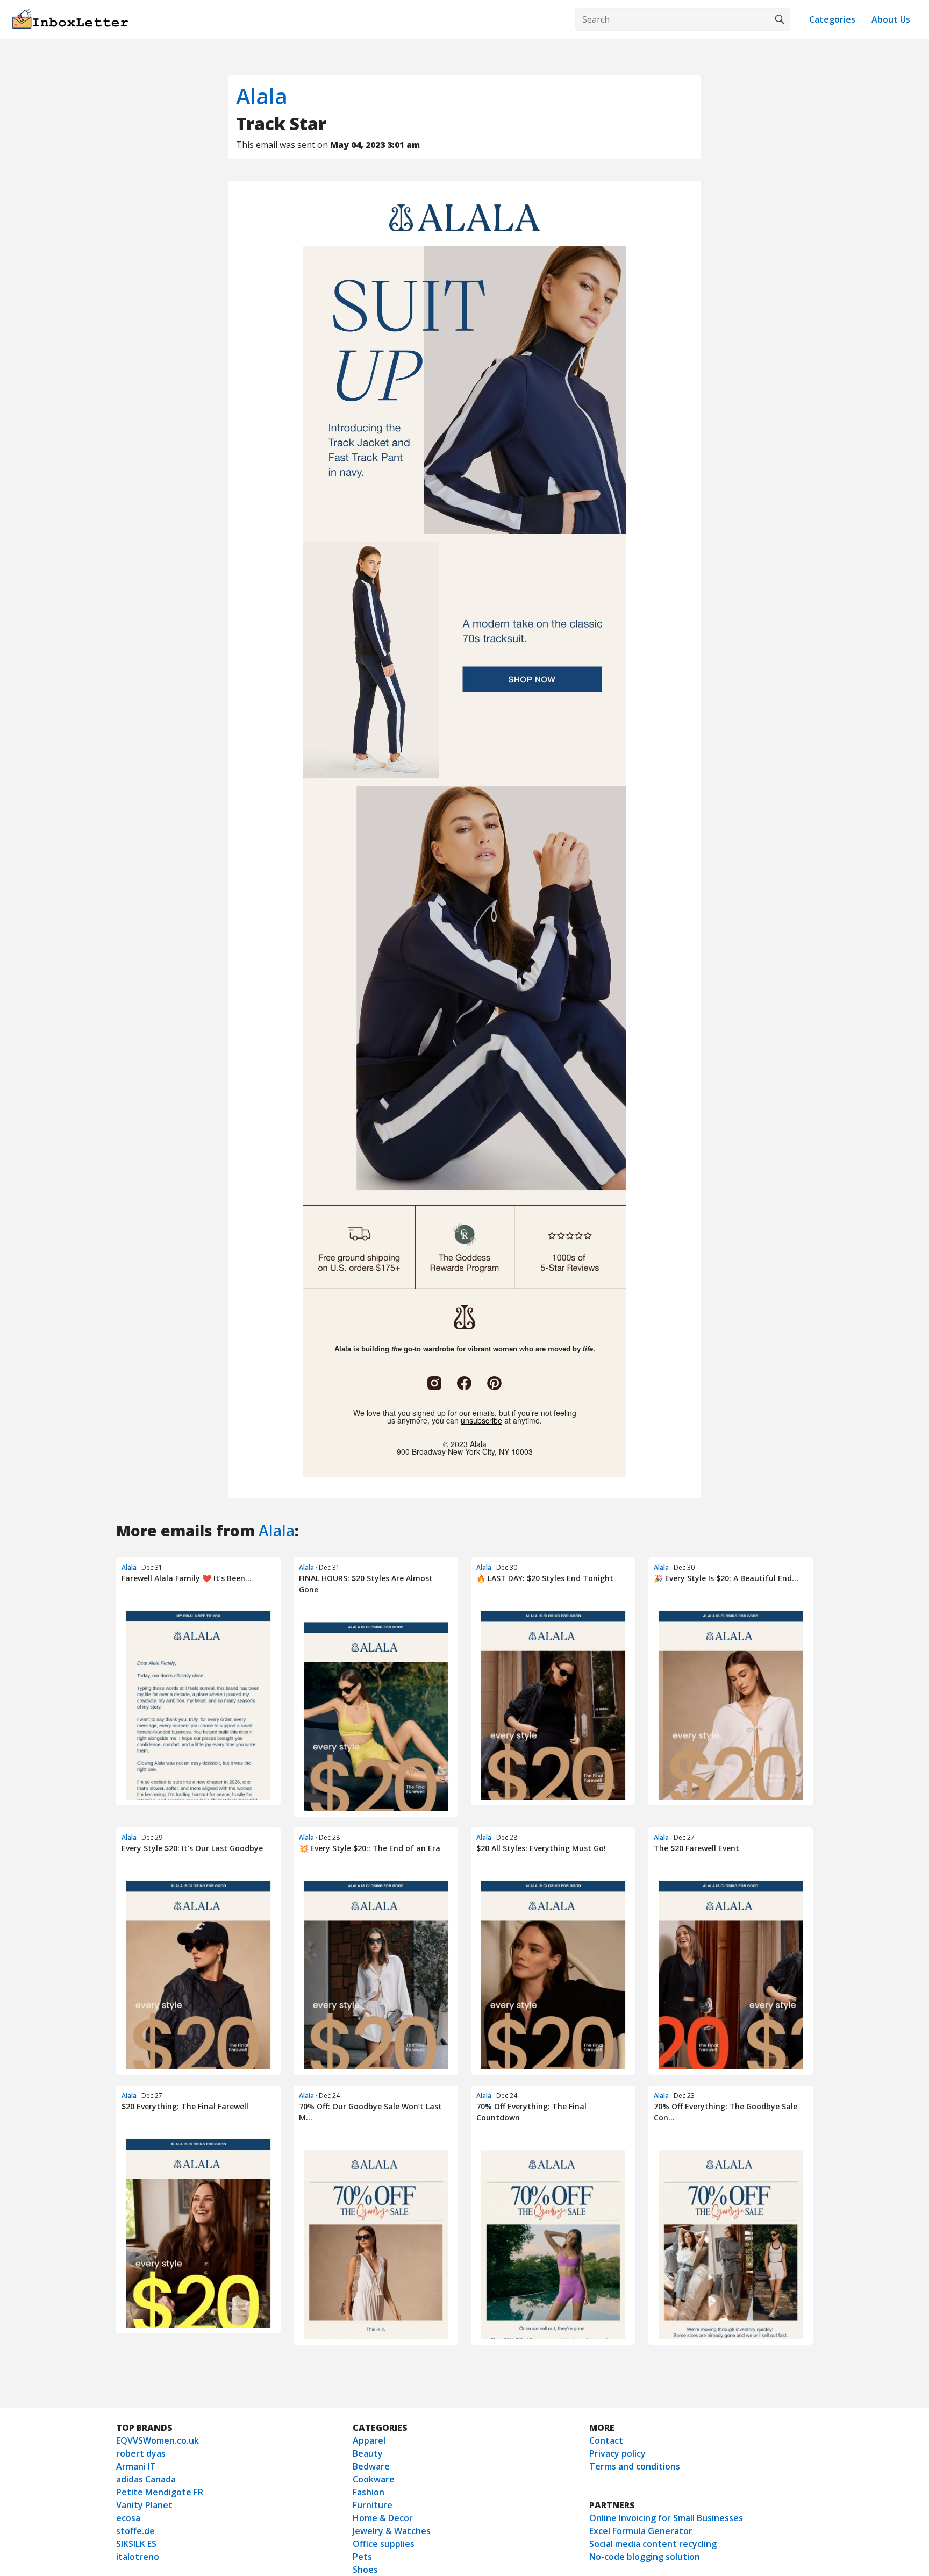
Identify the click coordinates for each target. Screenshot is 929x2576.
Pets (362, 2557)
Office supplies (384, 2544)
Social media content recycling (653, 2544)
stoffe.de (135, 2531)
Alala (262, 96)
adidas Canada (146, 2479)
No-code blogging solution (645, 2557)
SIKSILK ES (136, 2544)
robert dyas (141, 2453)
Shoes (365, 2570)
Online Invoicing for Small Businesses (666, 2518)
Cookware (374, 2479)
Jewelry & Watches (392, 2531)
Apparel (369, 2440)
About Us (891, 19)
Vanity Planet (144, 2505)
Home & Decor (383, 2518)
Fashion (369, 2492)
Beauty (368, 2453)
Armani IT (136, 2466)
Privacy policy (617, 2453)
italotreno (138, 2557)
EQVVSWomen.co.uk (158, 2440)
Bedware (371, 2466)
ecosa (128, 2518)
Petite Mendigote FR (160, 2492)
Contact (606, 2440)
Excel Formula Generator (641, 2531)
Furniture (373, 2505)
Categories (832, 19)
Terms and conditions (635, 2466)
